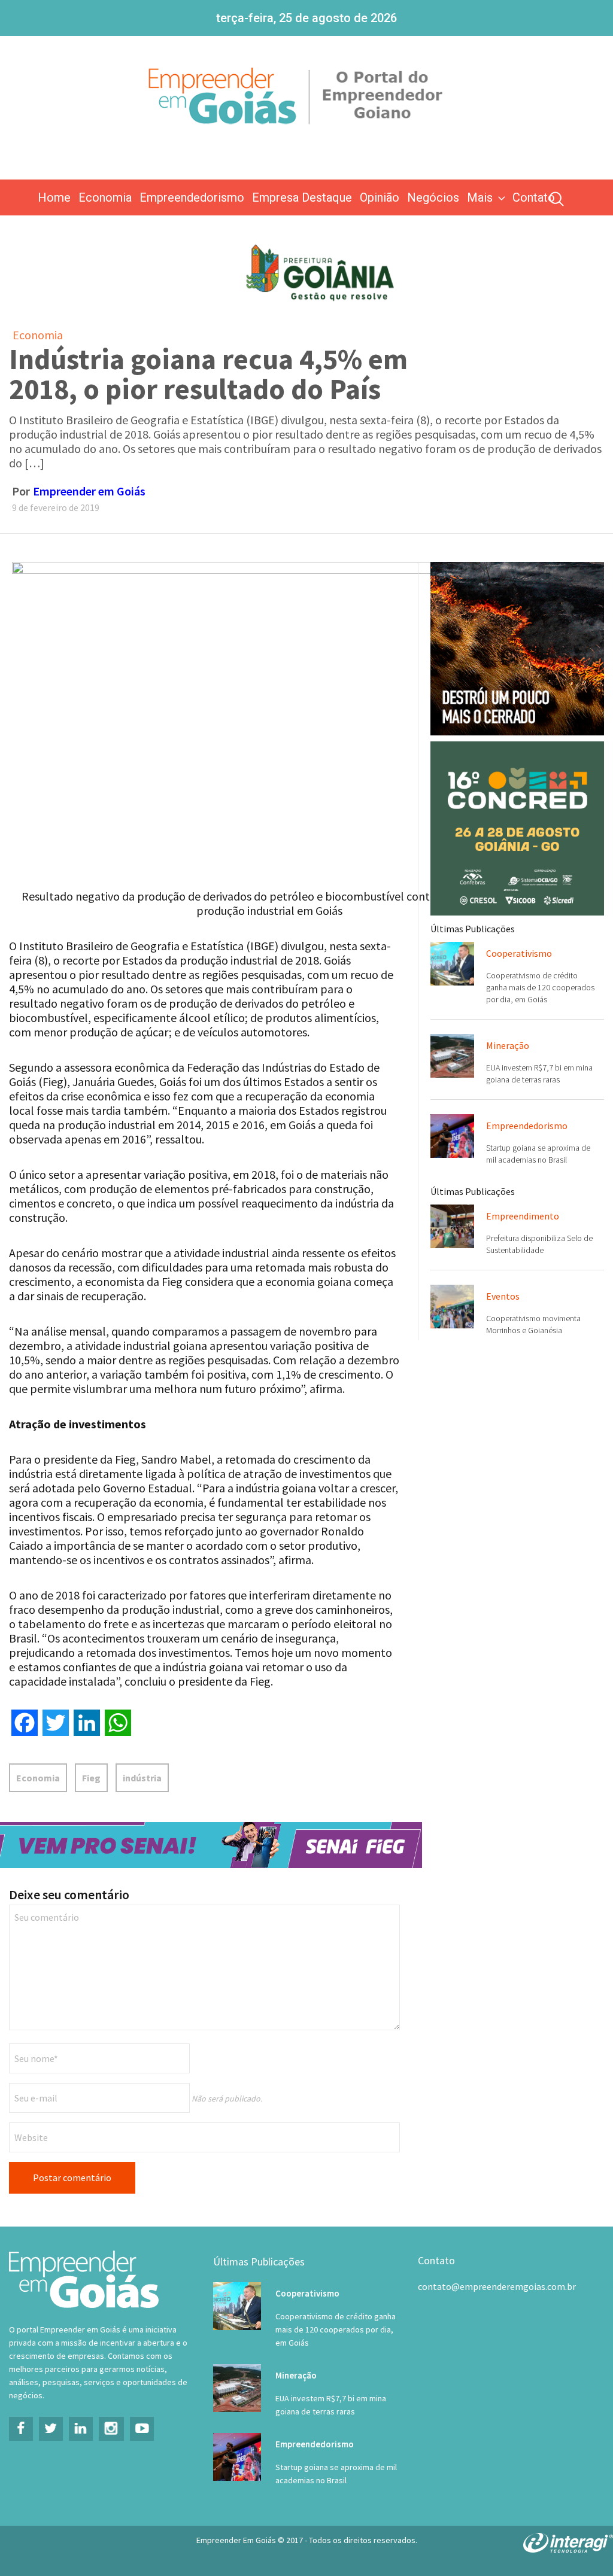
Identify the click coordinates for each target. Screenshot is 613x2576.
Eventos (503, 1296)
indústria (142, 1778)
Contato (534, 197)
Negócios (433, 197)
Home (54, 197)
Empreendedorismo (192, 197)
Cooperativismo (519, 953)
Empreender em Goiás (89, 491)
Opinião (380, 197)
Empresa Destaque (302, 197)
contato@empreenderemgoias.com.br (497, 2286)
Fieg (91, 1778)
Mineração (508, 1045)
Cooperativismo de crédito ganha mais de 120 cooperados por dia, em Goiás (540, 987)
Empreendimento (523, 1216)
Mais (480, 197)
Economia (105, 197)
